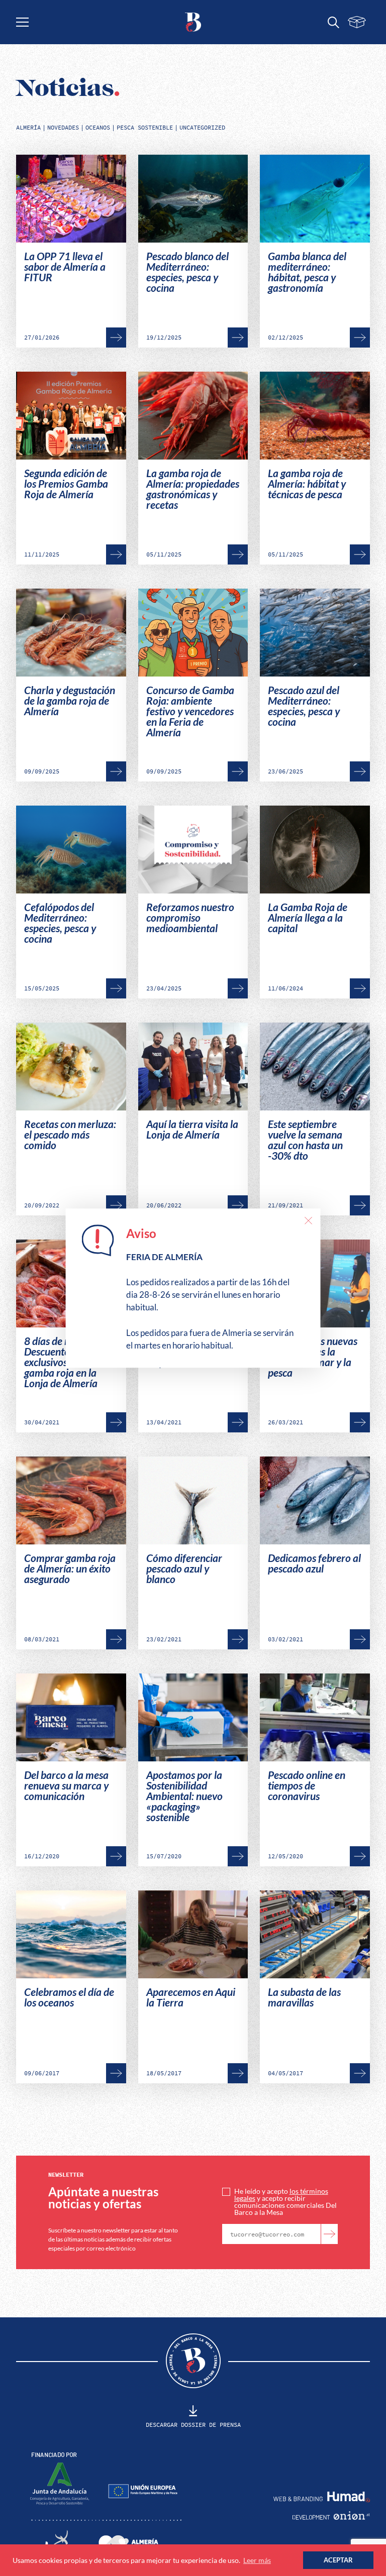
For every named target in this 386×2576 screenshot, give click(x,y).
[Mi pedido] (357, 22)
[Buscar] (333, 22)
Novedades (63, 128)
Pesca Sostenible (145, 128)
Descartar (308, 1220)
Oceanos (98, 128)
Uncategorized (202, 128)
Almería (28, 128)
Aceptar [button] (338, 2560)
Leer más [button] (257, 2560)
